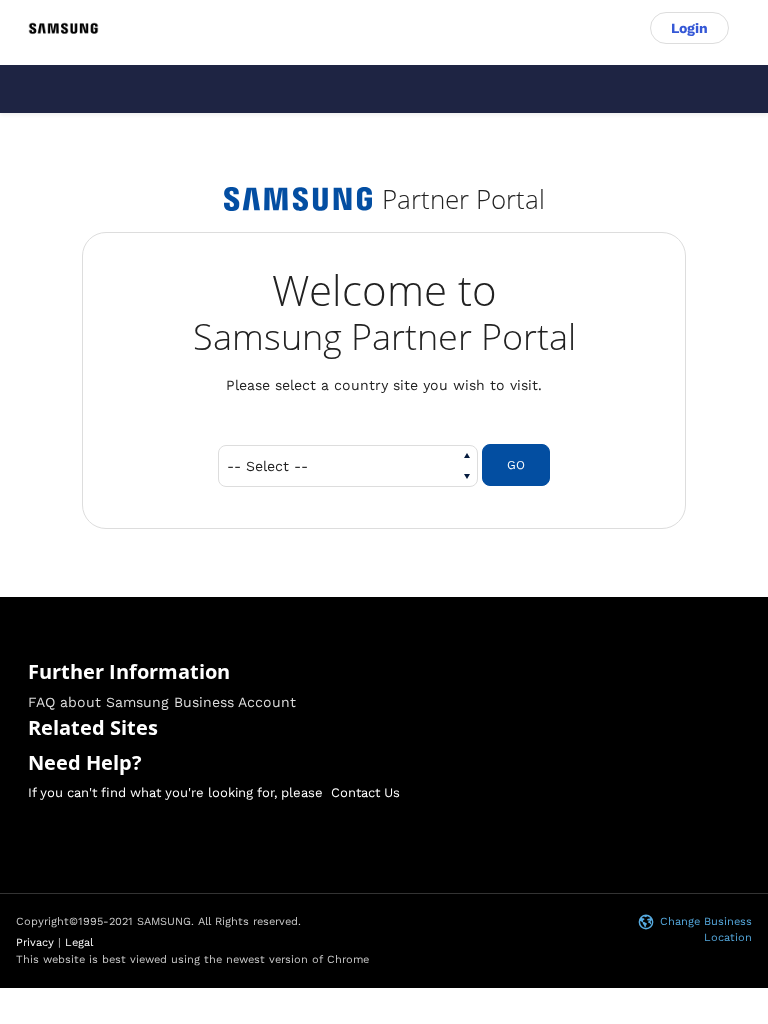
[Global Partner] (63, 27)
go (516, 465)
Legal (79, 942)
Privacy (35, 942)
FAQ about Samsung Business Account (162, 702)
